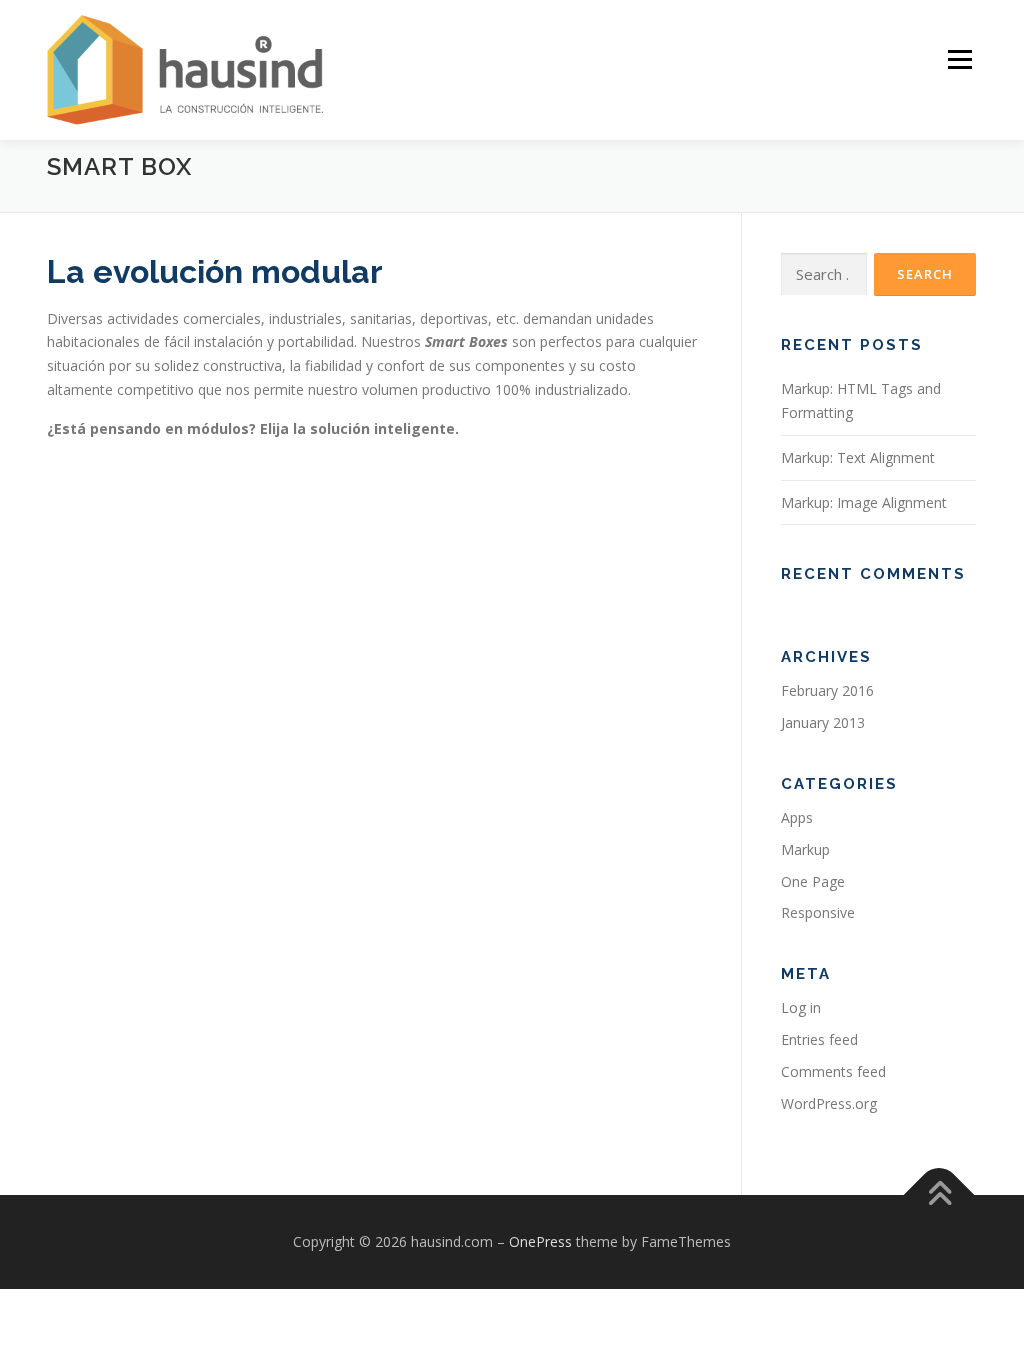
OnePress (540, 1241)
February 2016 (827, 690)
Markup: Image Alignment (864, 502)
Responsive (818, 912)
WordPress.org (829, 1103)
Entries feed (819, 1039)
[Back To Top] (939, 1195)
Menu (959, 59)
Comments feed (833, 1071)
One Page (813, 881)
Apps (797, 817)
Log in (801, 1007)
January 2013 (823, 722)
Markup (805, 849)
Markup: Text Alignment (858, 457)
